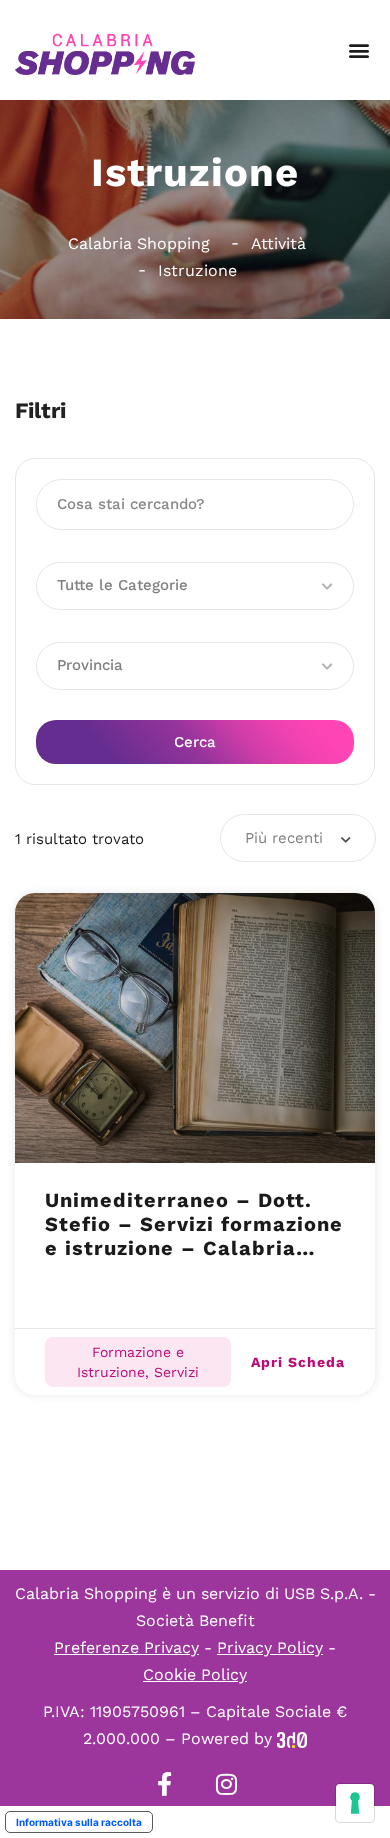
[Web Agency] (292, 1738)
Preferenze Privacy (126, 1647)
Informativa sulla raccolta (79, 1822)
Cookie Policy (195, 1674)
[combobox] (298, 838)
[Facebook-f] (164, 1784)
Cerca (195, 742)
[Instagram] (226, 1784)
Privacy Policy (270, 1647)
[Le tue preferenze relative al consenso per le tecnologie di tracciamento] (355, 1803)
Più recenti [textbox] (284, 838)
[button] (358, 50)
